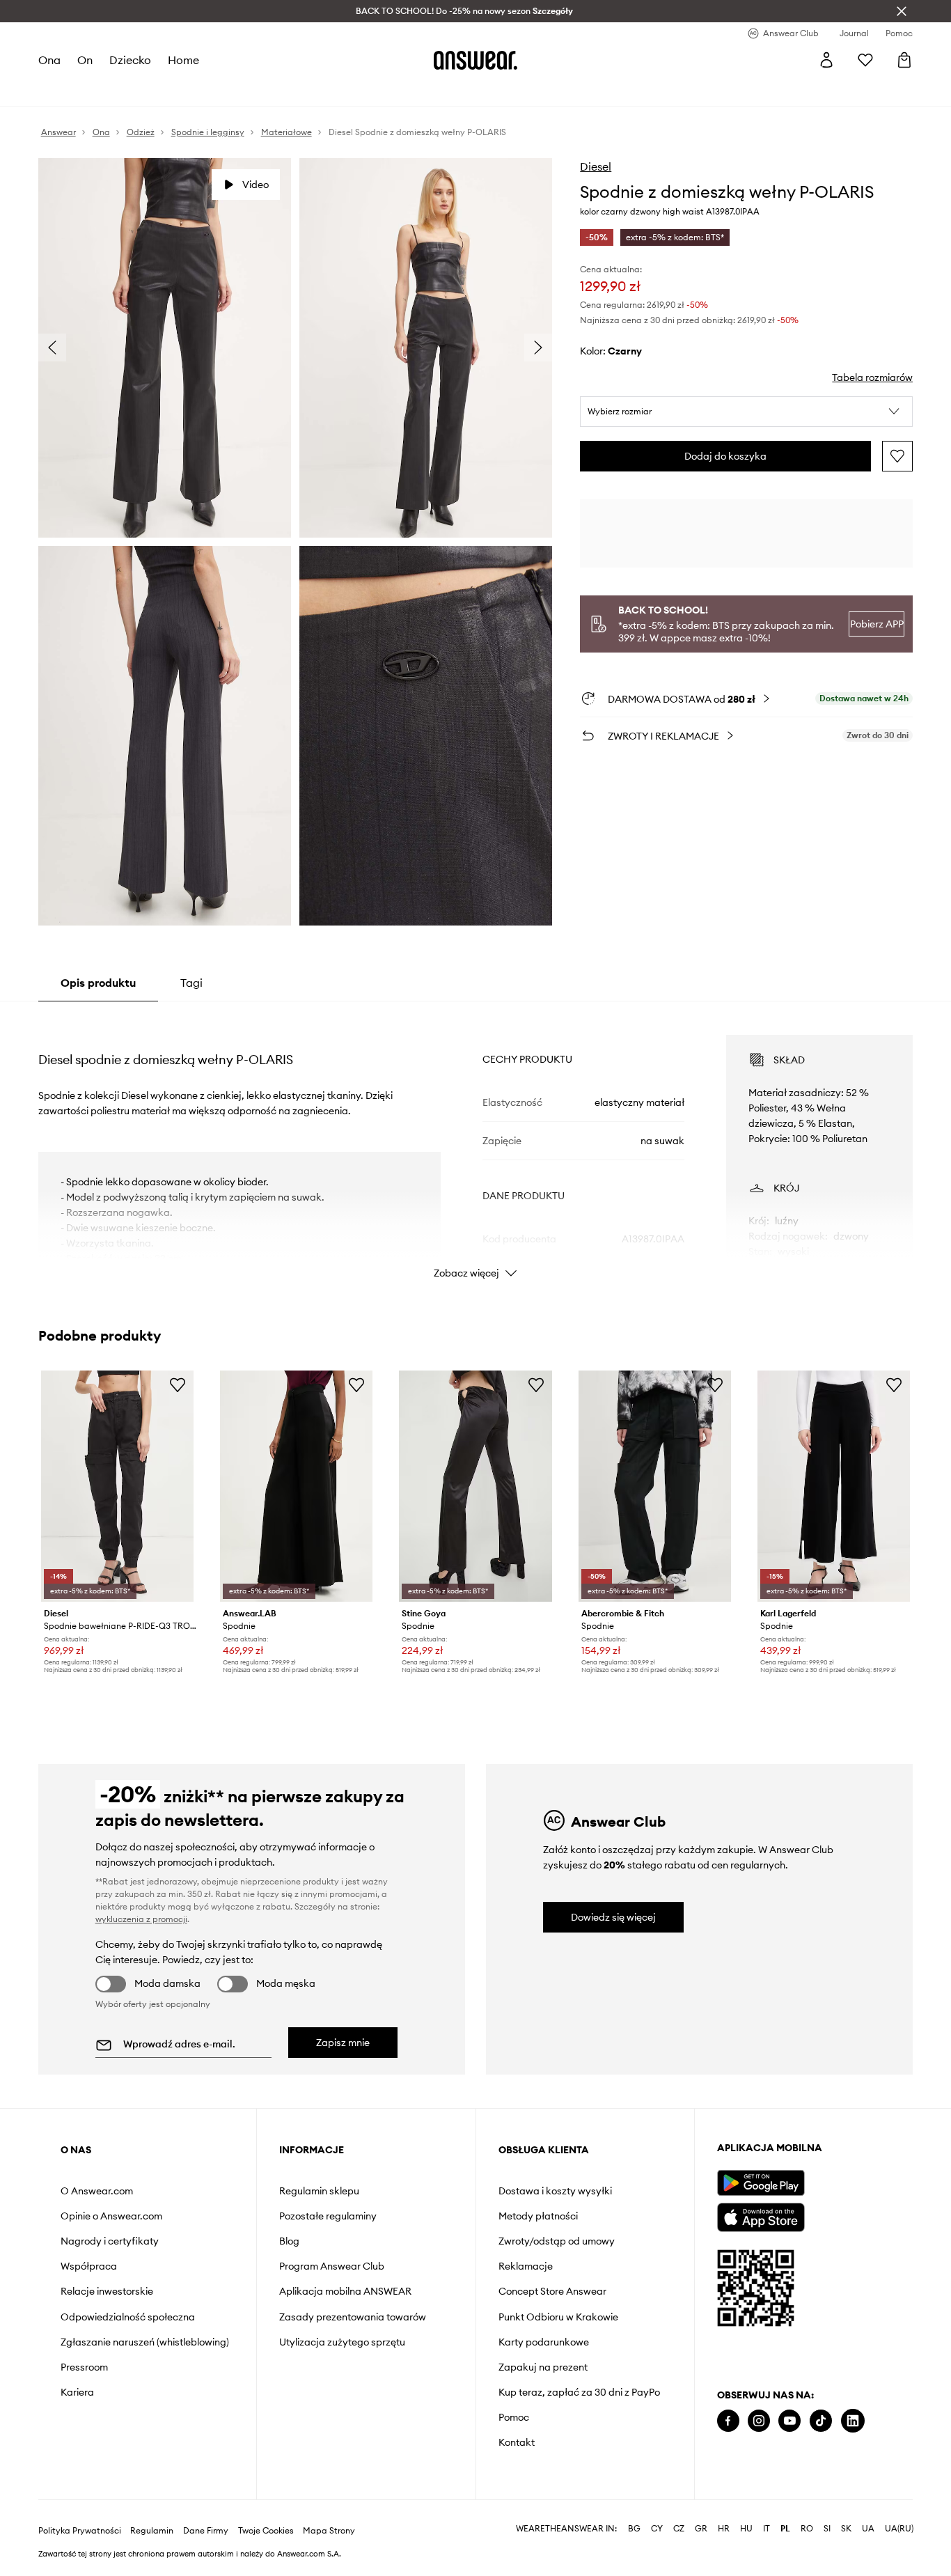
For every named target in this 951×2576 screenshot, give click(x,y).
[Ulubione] (865, 60)
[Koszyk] (904, 60)
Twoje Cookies (266, 2531)
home (183, 60)
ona (49, 60)
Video (256, 185)
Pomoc (514, 2417)
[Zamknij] (902, 11)
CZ (679, 2529)
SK (846, 2529)
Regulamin (152, 2531)
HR (724, 2529)
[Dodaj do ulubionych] (897, 456)
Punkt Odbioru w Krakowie (558, 2317)
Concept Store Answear (552, 2291)
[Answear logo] (475, 60)
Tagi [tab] (191, 983)
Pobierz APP (877, 624)
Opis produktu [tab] (98, 983)
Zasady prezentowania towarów (353, 2317)
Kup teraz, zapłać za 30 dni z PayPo (579, 2392)
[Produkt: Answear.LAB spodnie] (296, 1486)
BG (634, 2529)
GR (701, 2529)
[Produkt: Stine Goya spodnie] (475, 1486)
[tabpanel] (476, 1144)
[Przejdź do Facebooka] (728, 2421)
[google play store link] (761, 2183)
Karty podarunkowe (544, 2342)
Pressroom (84, 2367)
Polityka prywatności (80, 2531)
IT (767, 2529)
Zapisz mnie (343, 2043)
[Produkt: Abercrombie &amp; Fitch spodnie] (655, 1486)
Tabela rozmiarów (872, 377)
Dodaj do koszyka (725, 456)
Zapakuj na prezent (543, 2367)
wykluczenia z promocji (141, 1919)
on (85, 60)
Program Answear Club (332, 2266)
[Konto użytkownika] (826, 60)
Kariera (77, 2392)
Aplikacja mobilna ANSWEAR (345, 2291)
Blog (289, 2241)
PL (785, 2529)
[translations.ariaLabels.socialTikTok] (821, 2421)
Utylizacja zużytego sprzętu (342, 2342)
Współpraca (89, 2266)
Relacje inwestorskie (107, 2291)
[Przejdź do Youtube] (789, 2421)
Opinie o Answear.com (111, 2216)
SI (827, 2529)
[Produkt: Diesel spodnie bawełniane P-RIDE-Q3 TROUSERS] (117, 1486)
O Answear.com (97, 2191)
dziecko (130, 60)
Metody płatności (538, 2216)
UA (868, 2529)
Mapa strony (329, 2531)
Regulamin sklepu (319, 2191)
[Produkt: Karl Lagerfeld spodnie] (834, 1486)
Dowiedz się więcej (613, 1917)
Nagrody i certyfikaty (110, 2241)
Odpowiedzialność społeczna (128, 2317)
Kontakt (517, 2442)
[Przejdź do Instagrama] (759, 2421)
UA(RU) (899, 2529)
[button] (746, 412)
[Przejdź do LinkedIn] (853, 2421)
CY (657, 2529)
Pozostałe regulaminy (328, 2216)
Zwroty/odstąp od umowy (557, 2241)
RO (807, 2529)
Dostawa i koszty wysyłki (555, 2191)
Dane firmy (206, 2531)
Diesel (596, 166)
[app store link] (761, 2216)
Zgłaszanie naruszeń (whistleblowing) (145, 2342)
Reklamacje (526, 2266)
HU (746, 2529)
